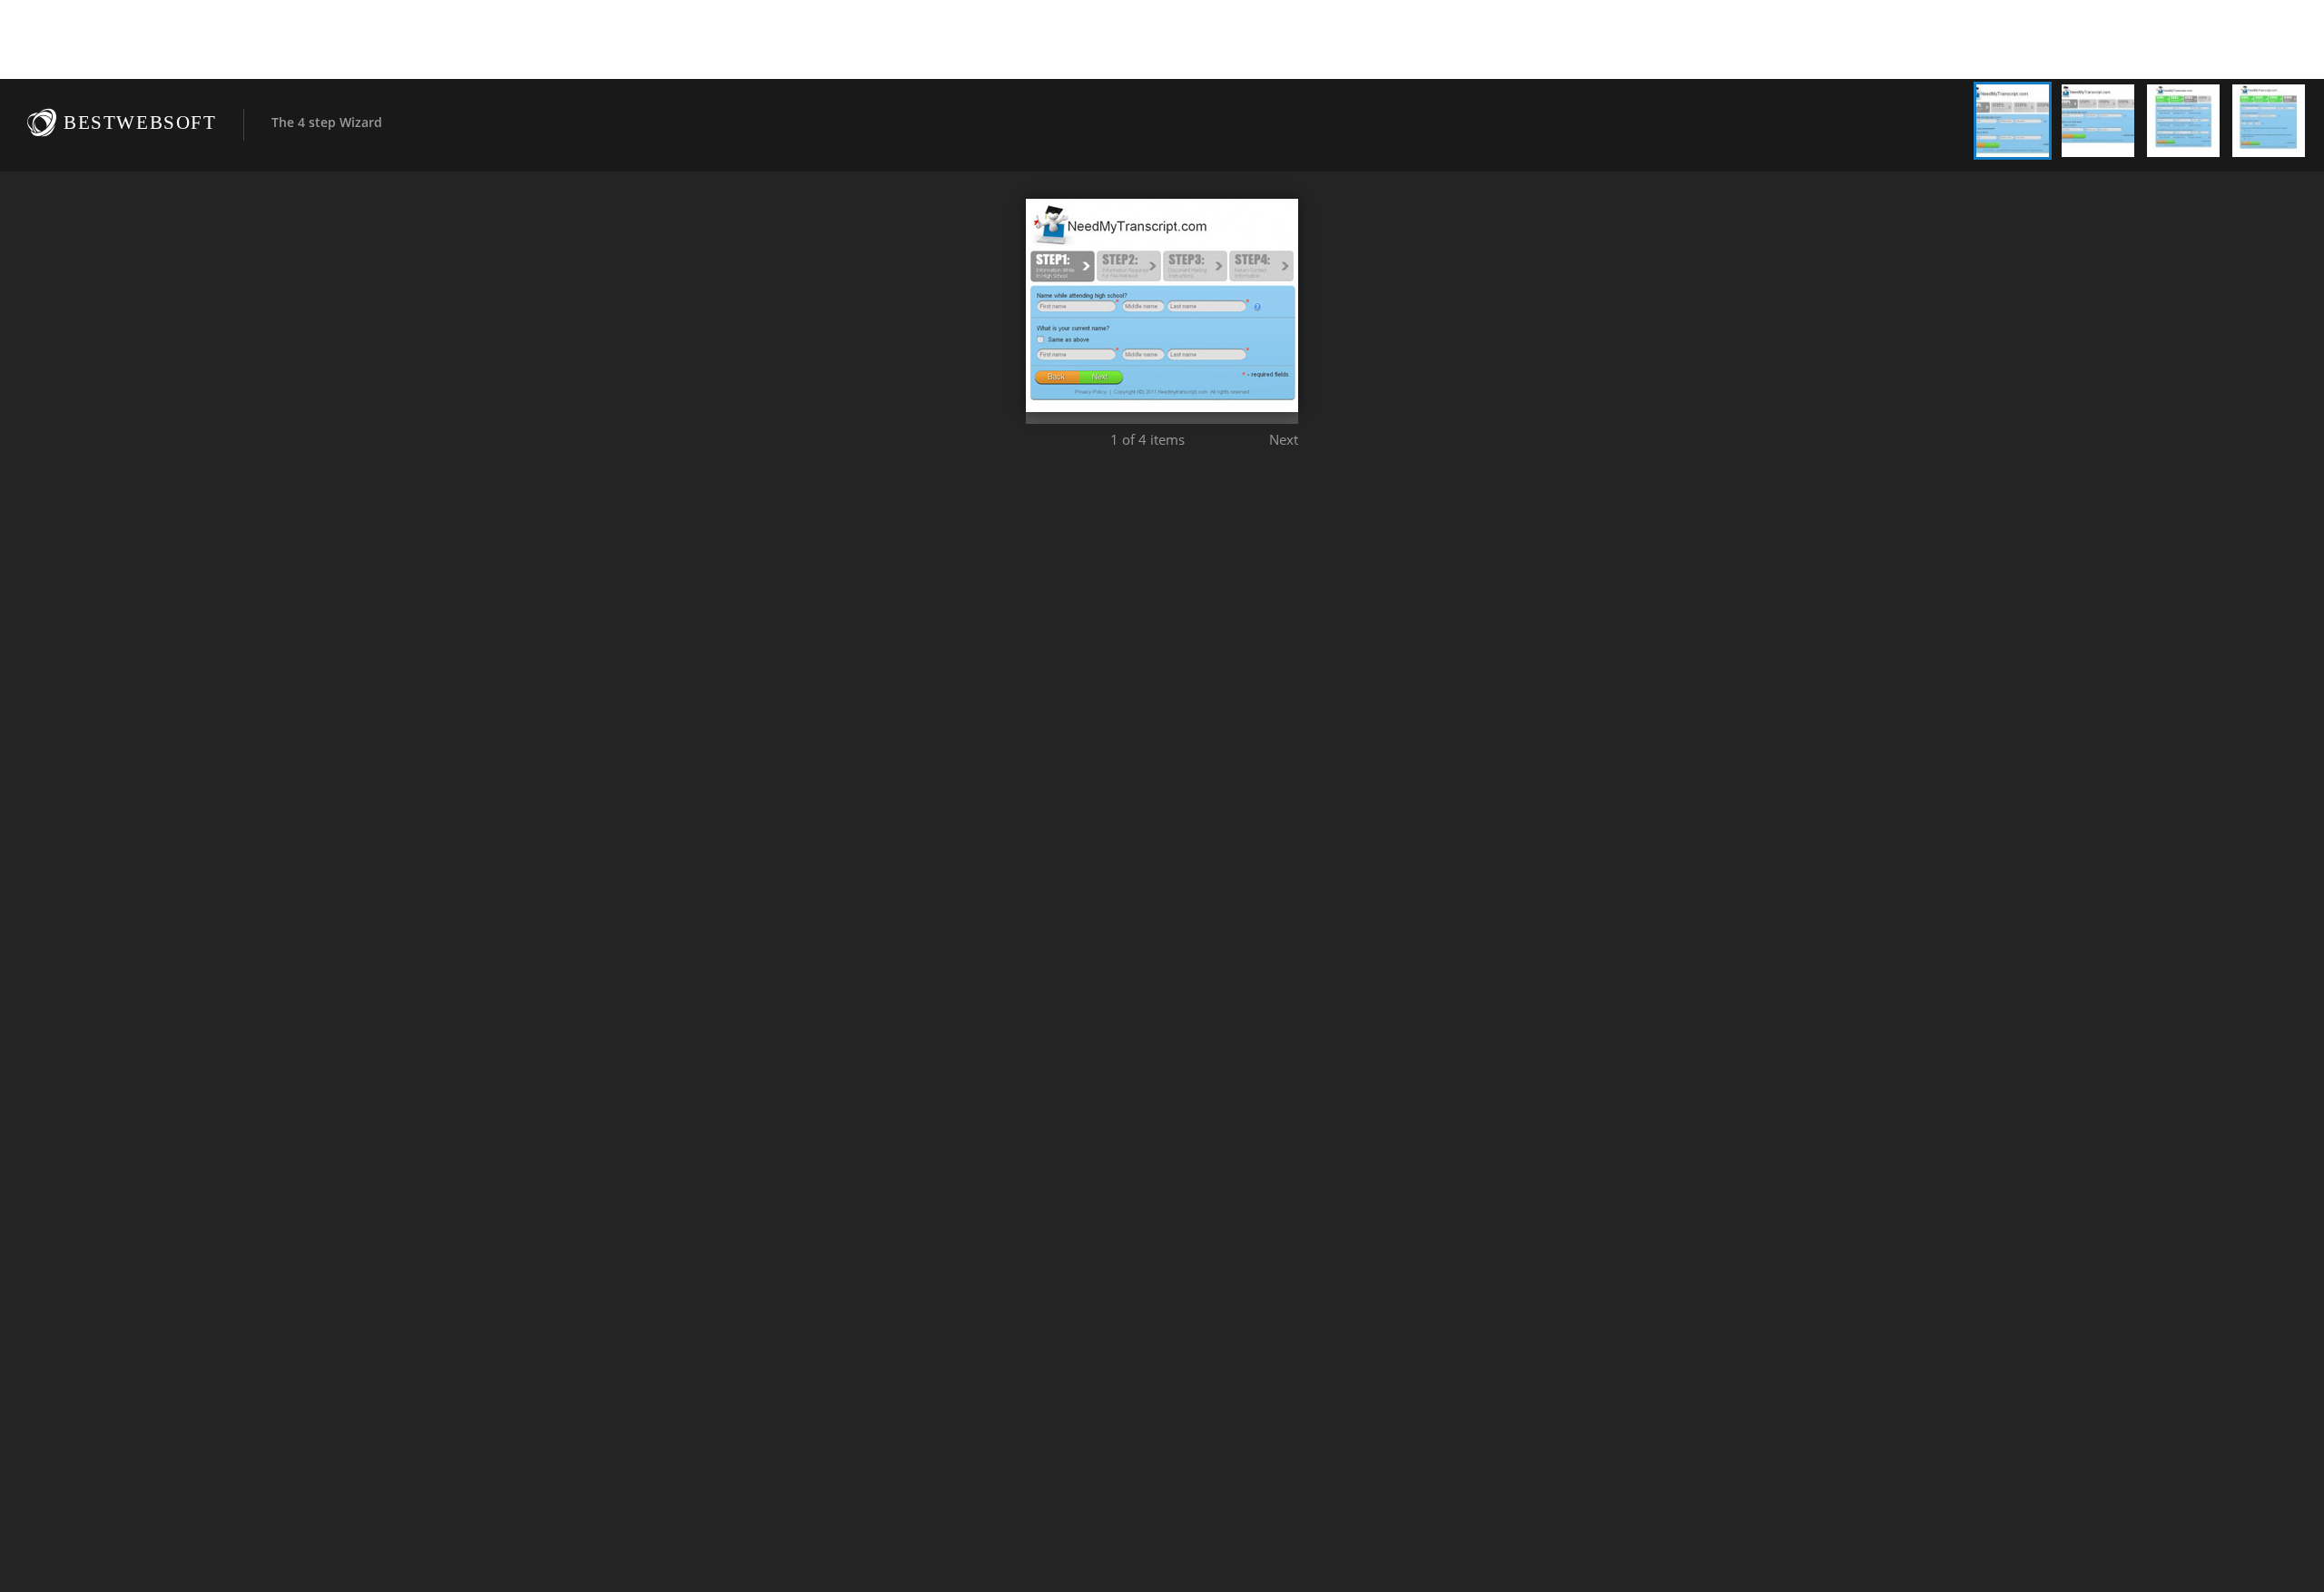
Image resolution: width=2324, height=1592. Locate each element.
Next (1284, 439)
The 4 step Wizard (327, 122)
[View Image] (2013, 121)
